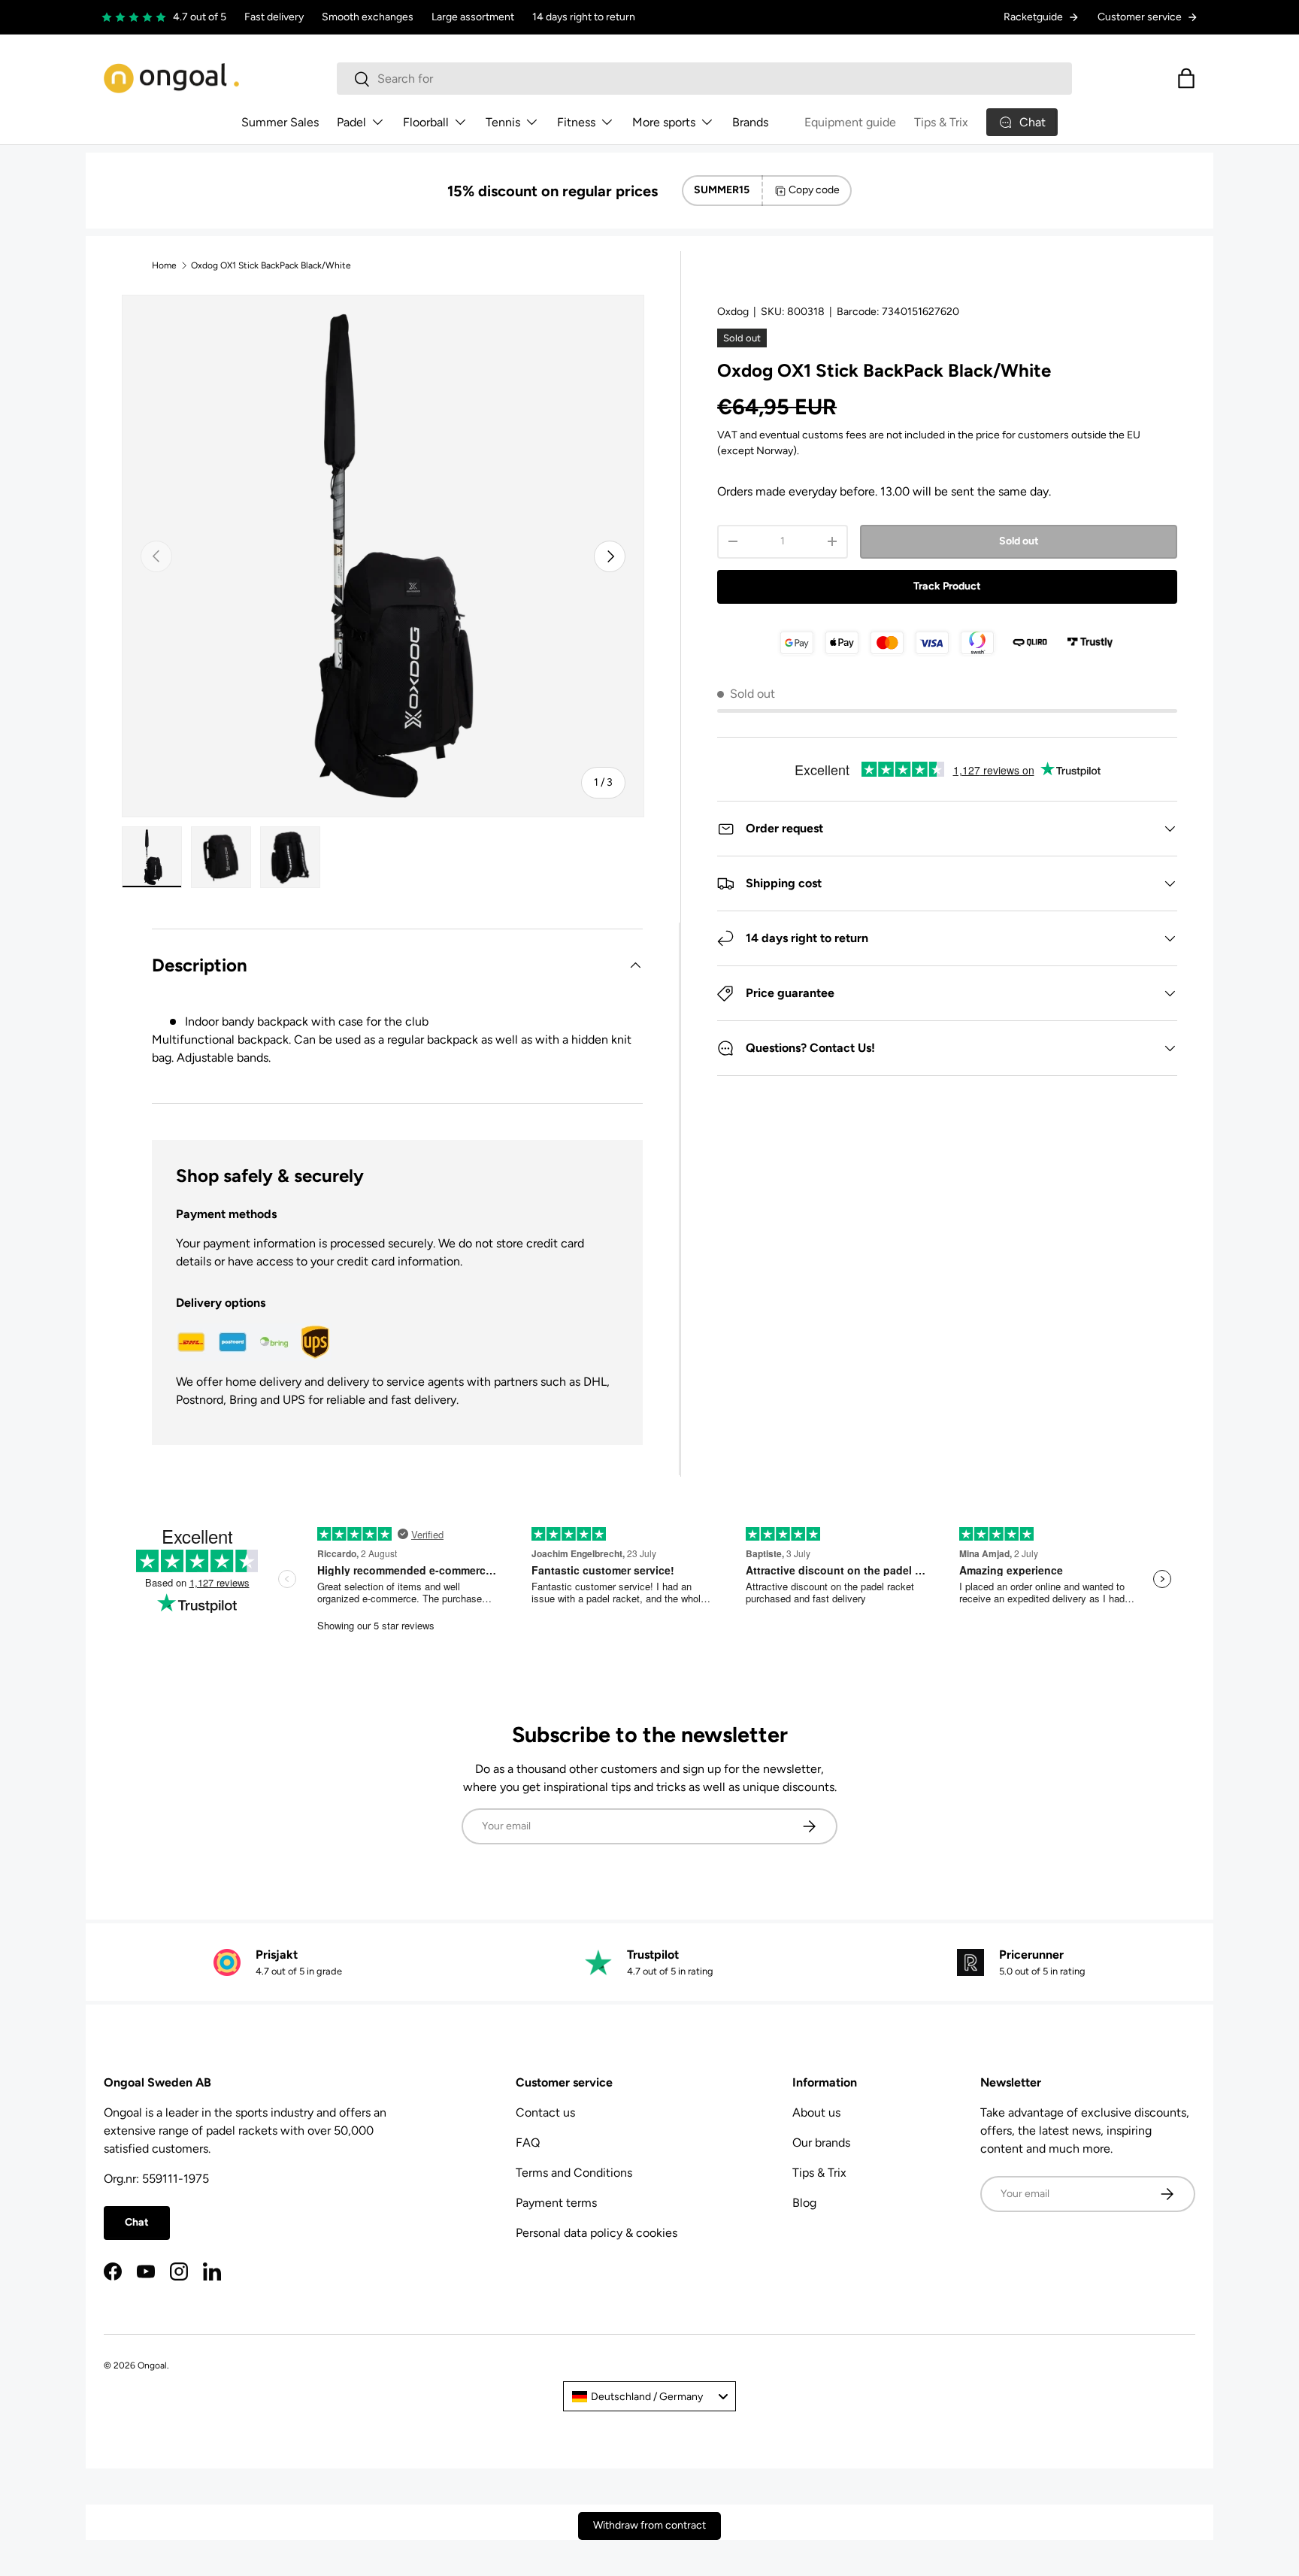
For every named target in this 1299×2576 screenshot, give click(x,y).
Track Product (947, 586)
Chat (137, 2222)
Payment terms (556, 2203)
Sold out (1019, 541)
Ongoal (152, 2365)
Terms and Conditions (574, 2173)
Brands (750, 122)
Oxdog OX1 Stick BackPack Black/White (271, 265)
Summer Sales (280, 122)
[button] (1186, 78)
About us (816, 2112)
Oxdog (733, 312)
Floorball (426, 122)
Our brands (821, 2143)
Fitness (576, 122)
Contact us (545, 2112)
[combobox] (704, 79)
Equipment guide (850, 122)
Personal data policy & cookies (597, 2233)
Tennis (503, 122)
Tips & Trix (941, 122)
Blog (804, 2203)
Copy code (814, 190)
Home (164, 265)
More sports (664, 122)
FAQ (528, 2143)
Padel (351, 122)
